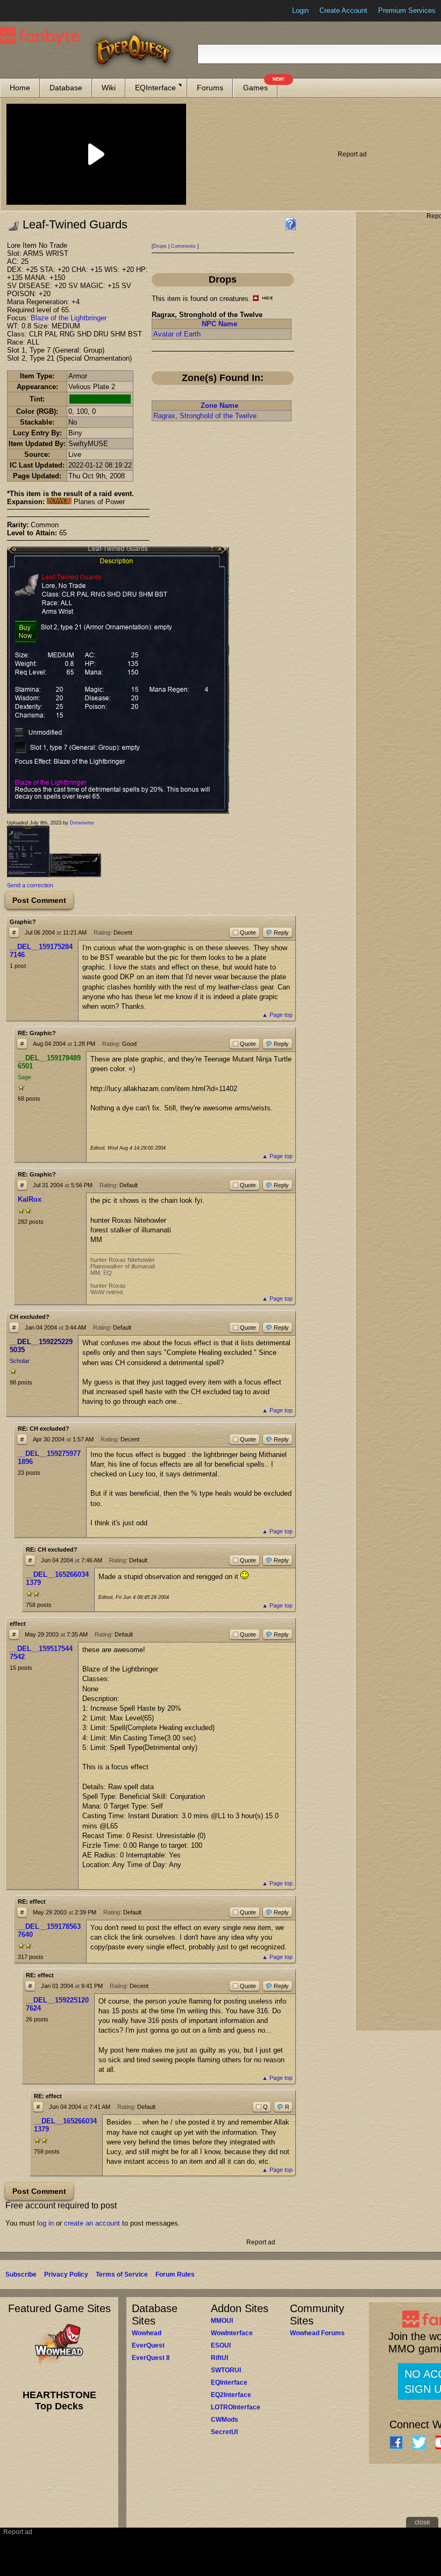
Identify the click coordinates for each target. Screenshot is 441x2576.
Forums (210, 88)
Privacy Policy (66, 2274)
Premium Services (407, 10)
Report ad (352, 154)
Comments (183, 246)
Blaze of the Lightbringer (69, 318)
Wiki (109, 88)
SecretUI (224, 2432)
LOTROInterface (236, 2407)
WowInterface (232, 2333)
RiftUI (219, 2358)
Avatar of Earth (177, 334)
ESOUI (221, 2345)
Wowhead (147, 2333)
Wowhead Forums (317, 2333)
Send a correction (30, 885)
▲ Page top (277, 1015)
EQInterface (155, 88)
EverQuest (148, 2345)
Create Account (343, 10)
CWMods (225, 2420)
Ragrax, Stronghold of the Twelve (205, 416)
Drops (160, 246)
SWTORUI (226, 2370)
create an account (92, 2223)
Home (20, 88)
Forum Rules (175, 2274)
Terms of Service (122, 2274)
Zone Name (219, 406)
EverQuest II (151, 2358)
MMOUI (222, 2321)
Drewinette (82, 823)
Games (260, 85)
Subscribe (21, 2274)
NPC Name (219, 324)
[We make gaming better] (34, 11)
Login (300, 10)
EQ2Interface (231, 2395)
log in (45, 2223)
